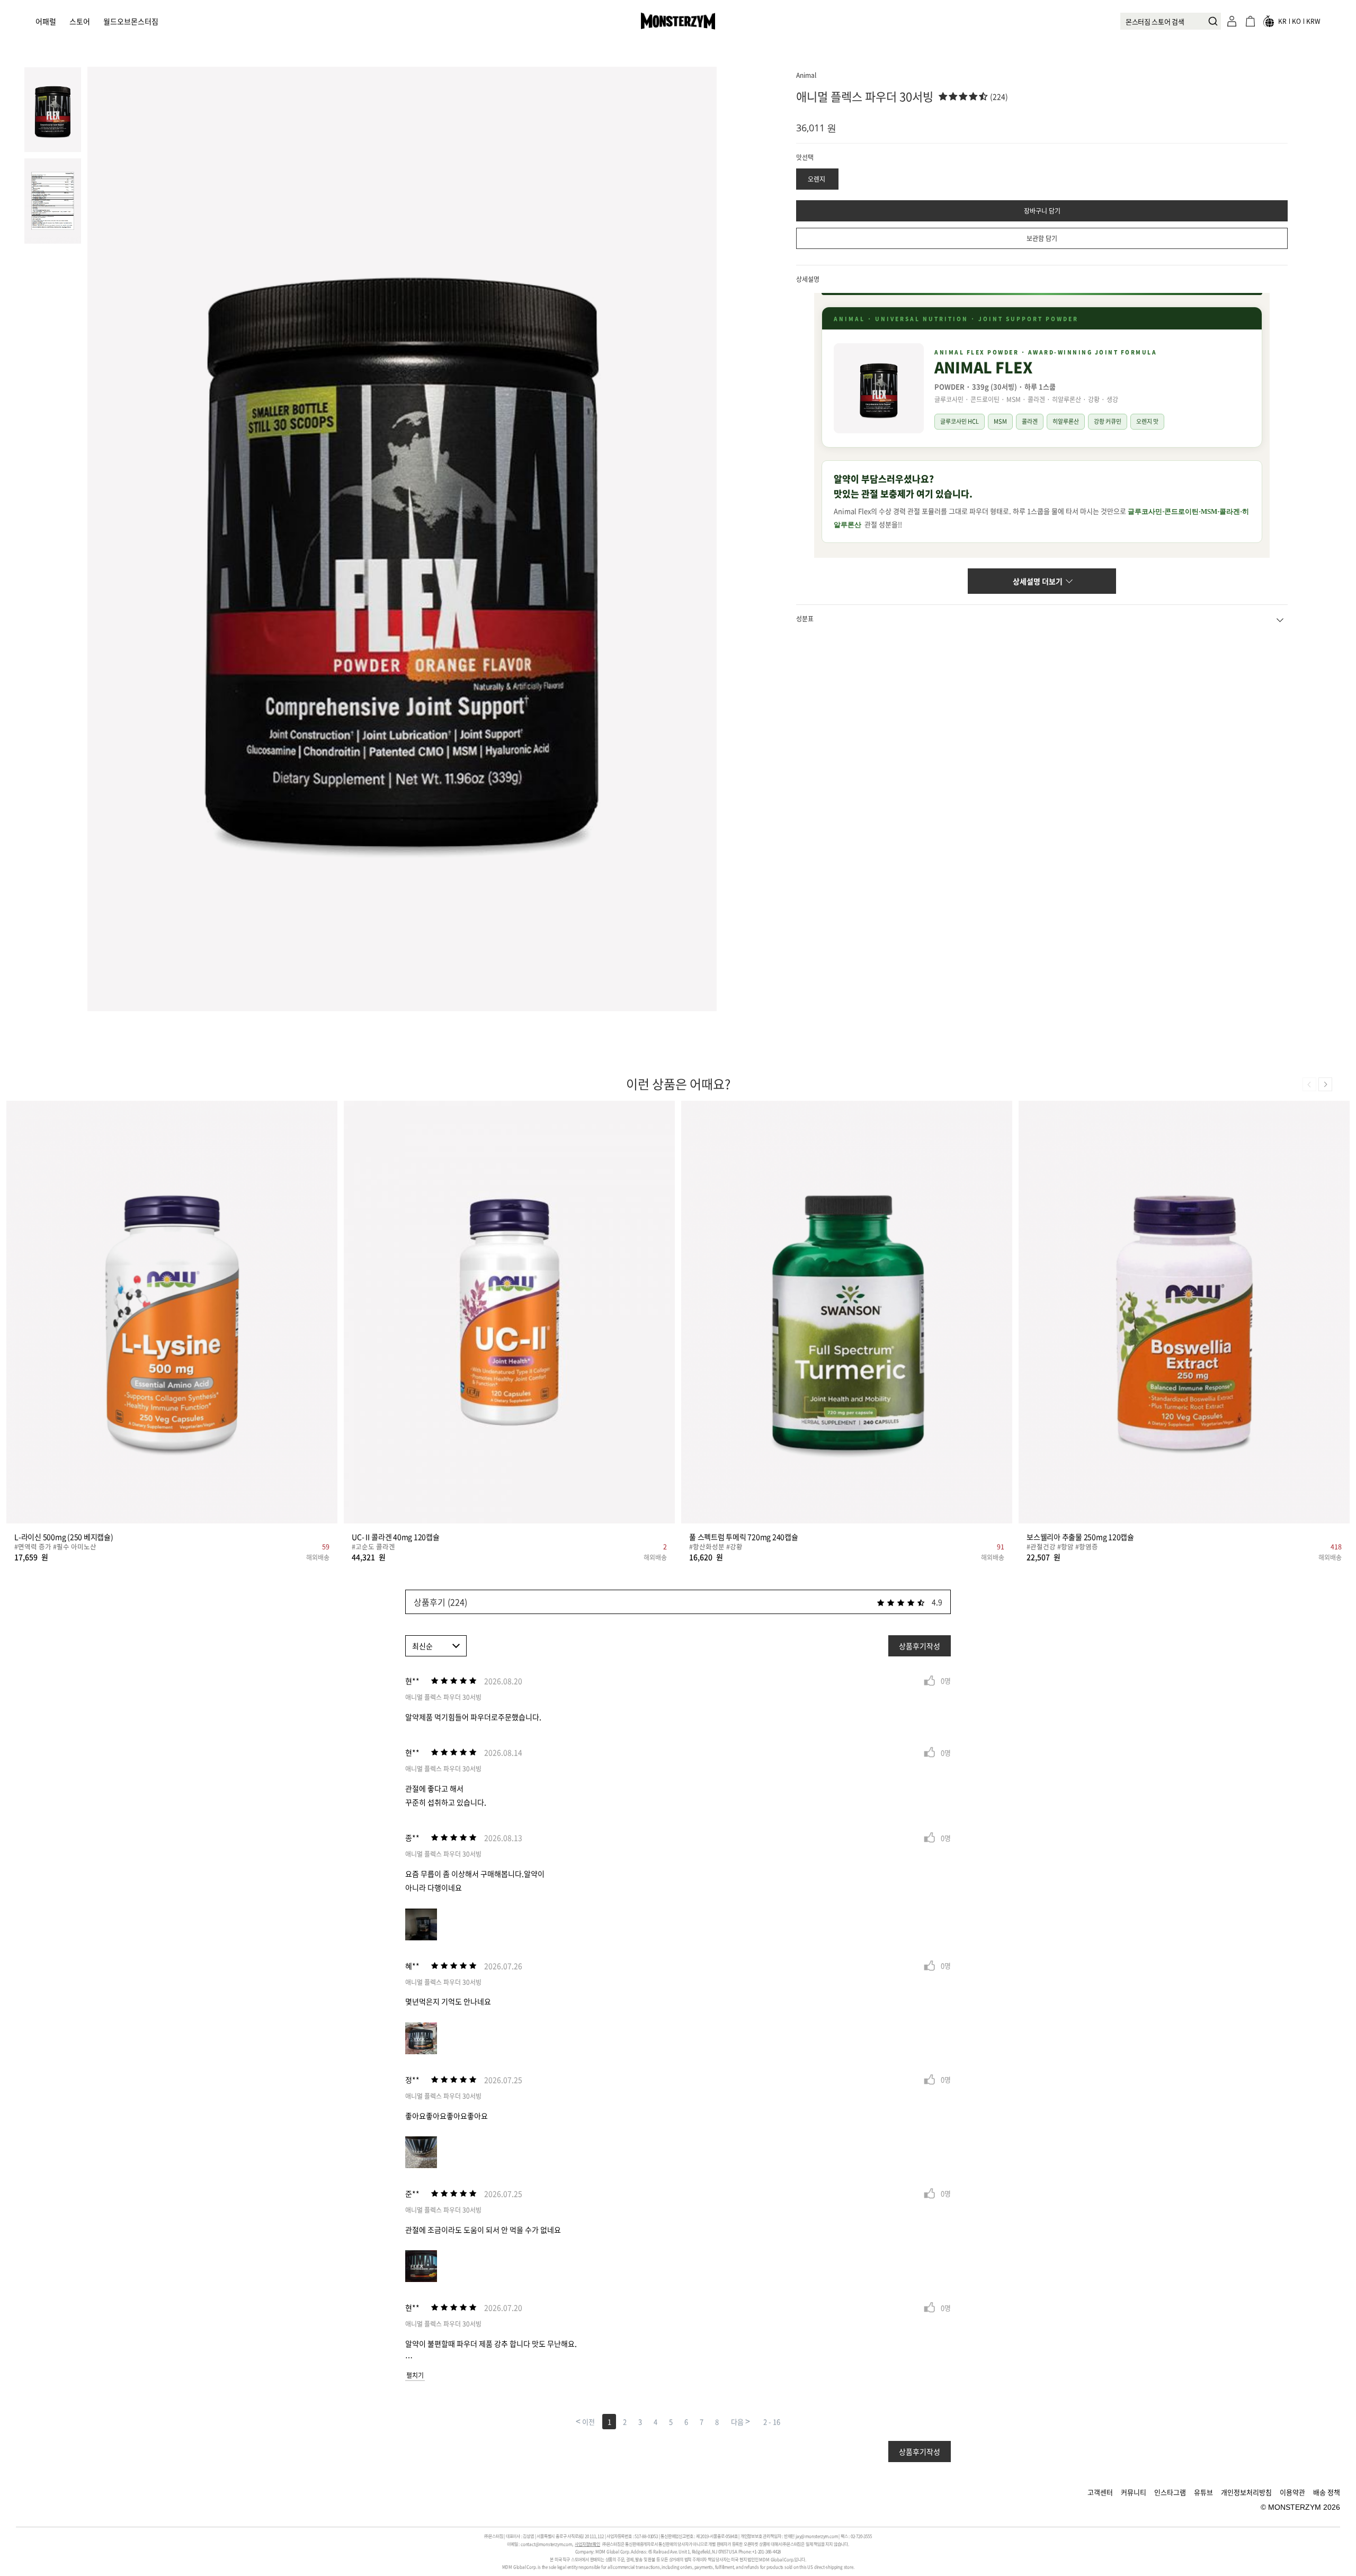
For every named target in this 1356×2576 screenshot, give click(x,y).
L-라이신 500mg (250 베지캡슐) (64, 1537)
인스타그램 (1170, 2492)
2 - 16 (772, 2422)
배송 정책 (1327, 2492)
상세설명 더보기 (1038, 581)
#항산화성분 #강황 (716, 1547)
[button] (1325, 1084)
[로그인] (1232, 21)
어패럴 (46, 21)
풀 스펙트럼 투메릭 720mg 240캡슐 (744, 1537)
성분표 (805, 619)
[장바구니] (1250, 21)
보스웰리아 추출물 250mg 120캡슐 (1080, 1537)
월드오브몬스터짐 (131, 21)
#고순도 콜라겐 (373, 1547)
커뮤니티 (1134, 2492)
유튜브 (1203, 2492)
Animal (806, 75)
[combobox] (1171, 21)
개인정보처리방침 (1246, 2492)
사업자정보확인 (587, 2544)
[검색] (1210, 21)
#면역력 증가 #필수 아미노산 (55, 1547)
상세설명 (808, 279)
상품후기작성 (920, 1646)
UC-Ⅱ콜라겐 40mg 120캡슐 (396, 1537)
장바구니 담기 (1042, 211)
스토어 (80, 21)
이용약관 (1292, 2492)
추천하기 (930, 1681)
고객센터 (1100, 2492)
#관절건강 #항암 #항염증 (1062, 1547)
